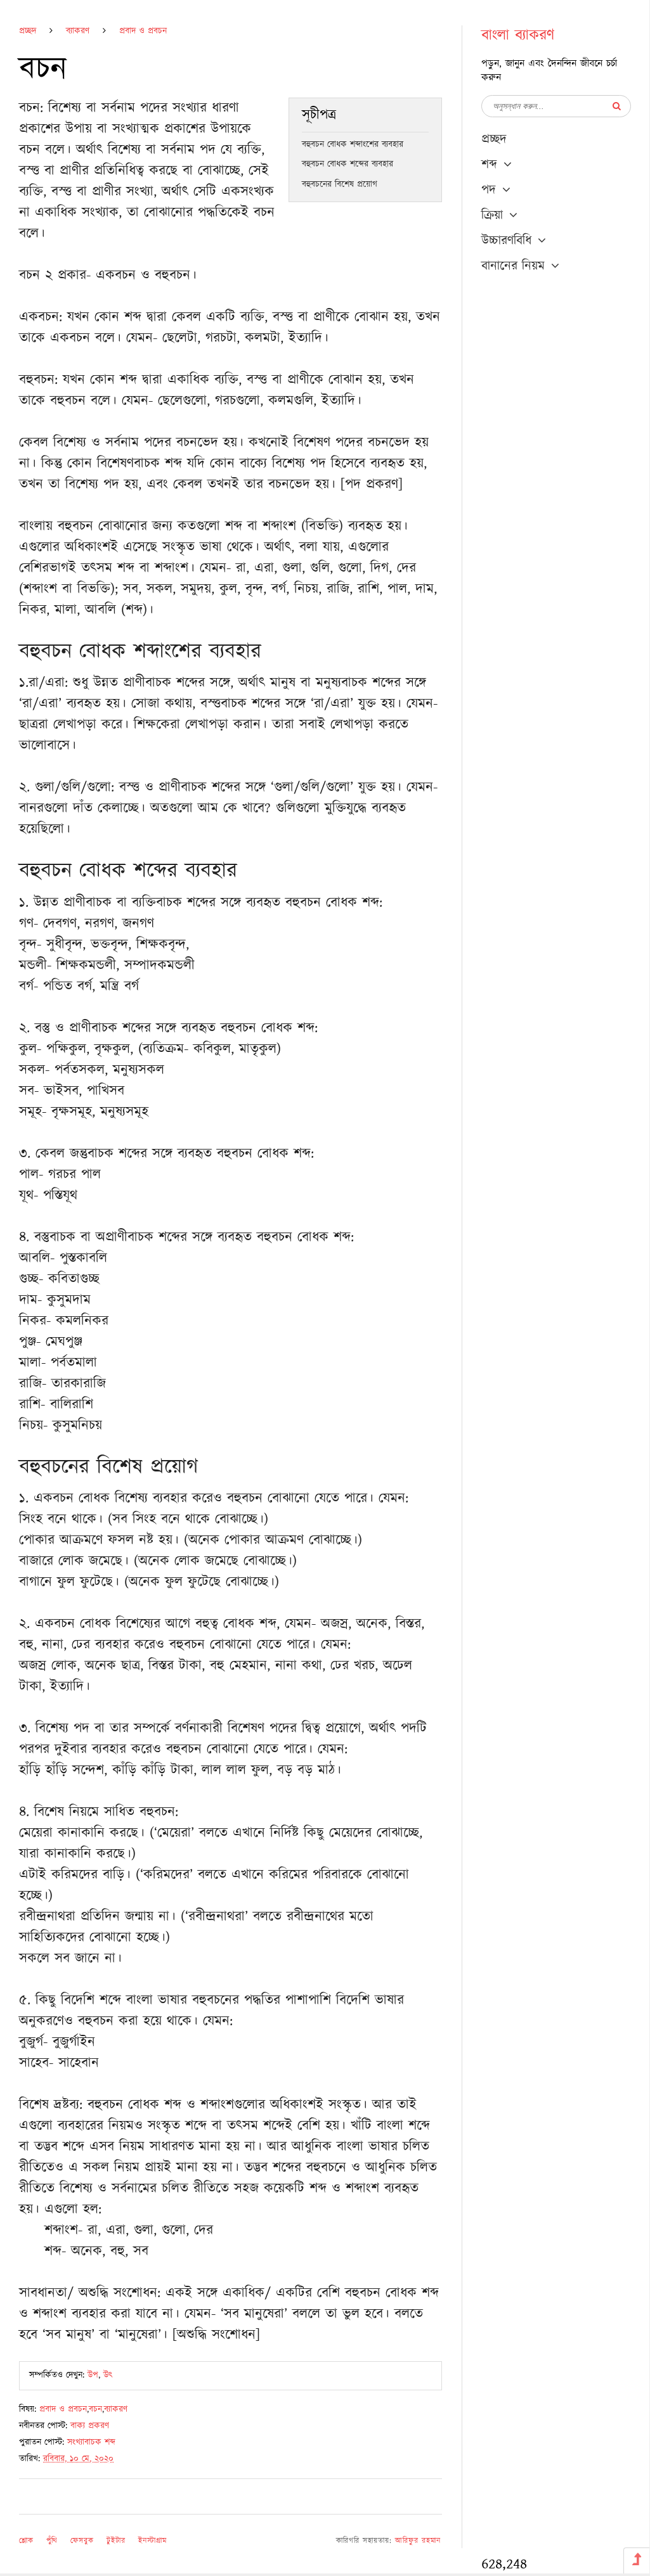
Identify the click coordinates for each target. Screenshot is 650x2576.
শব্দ (489, 165)
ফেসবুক (82, 2541)
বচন (95, 2409)
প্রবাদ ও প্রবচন (143, 31)
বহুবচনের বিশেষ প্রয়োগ (340, 184)
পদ (489, 190)
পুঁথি (52, 2541)
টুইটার (116, 2541)
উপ (93, 2375)
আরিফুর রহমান (418, 2541)
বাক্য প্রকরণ (90, 2426)
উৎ (108, 2375)
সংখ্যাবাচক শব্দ (91, 2442)
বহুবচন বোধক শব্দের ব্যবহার (348, 164)
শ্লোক (26, 2541)
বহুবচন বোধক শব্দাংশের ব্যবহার (353, 144)
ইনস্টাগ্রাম (153, 2541)
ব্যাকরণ (78, 31)
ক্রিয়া (492, 215)
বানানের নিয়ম (513, 266)
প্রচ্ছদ (28, 31)
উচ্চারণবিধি (506, 241)
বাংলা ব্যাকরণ (518, 35)
